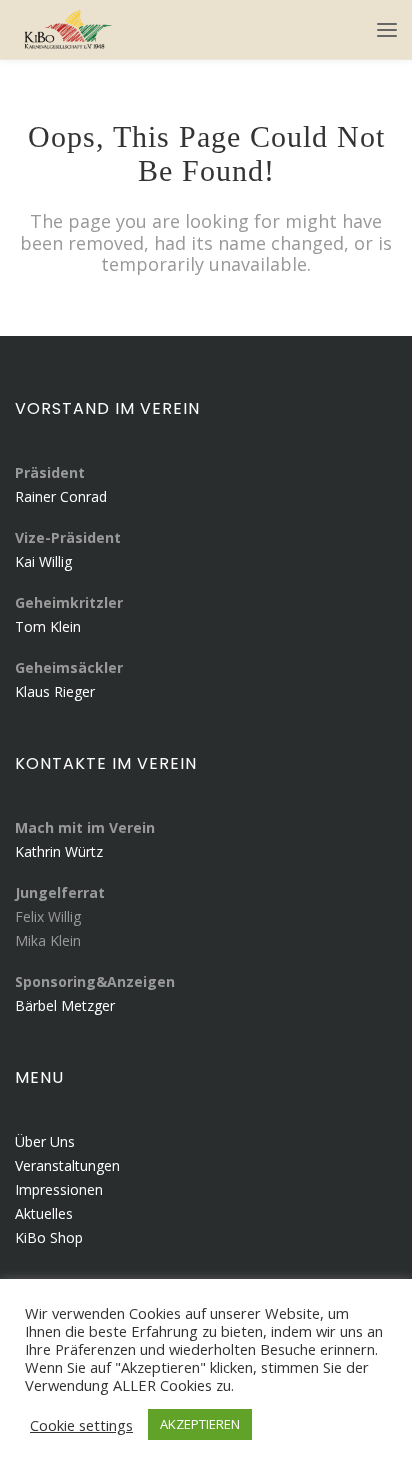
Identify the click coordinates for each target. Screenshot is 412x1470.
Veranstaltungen (67, 1165)
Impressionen (59, 1189)
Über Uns (45, 1141)
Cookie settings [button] (81, 1425)
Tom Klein (48, 626)
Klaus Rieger (55, 691)
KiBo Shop (49, 1237)
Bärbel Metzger (65, 1005)
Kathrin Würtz (59, 851)
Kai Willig (43, 561)
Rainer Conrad (61, 496)
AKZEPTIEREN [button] (200, 1424)
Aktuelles (44, 1213)
